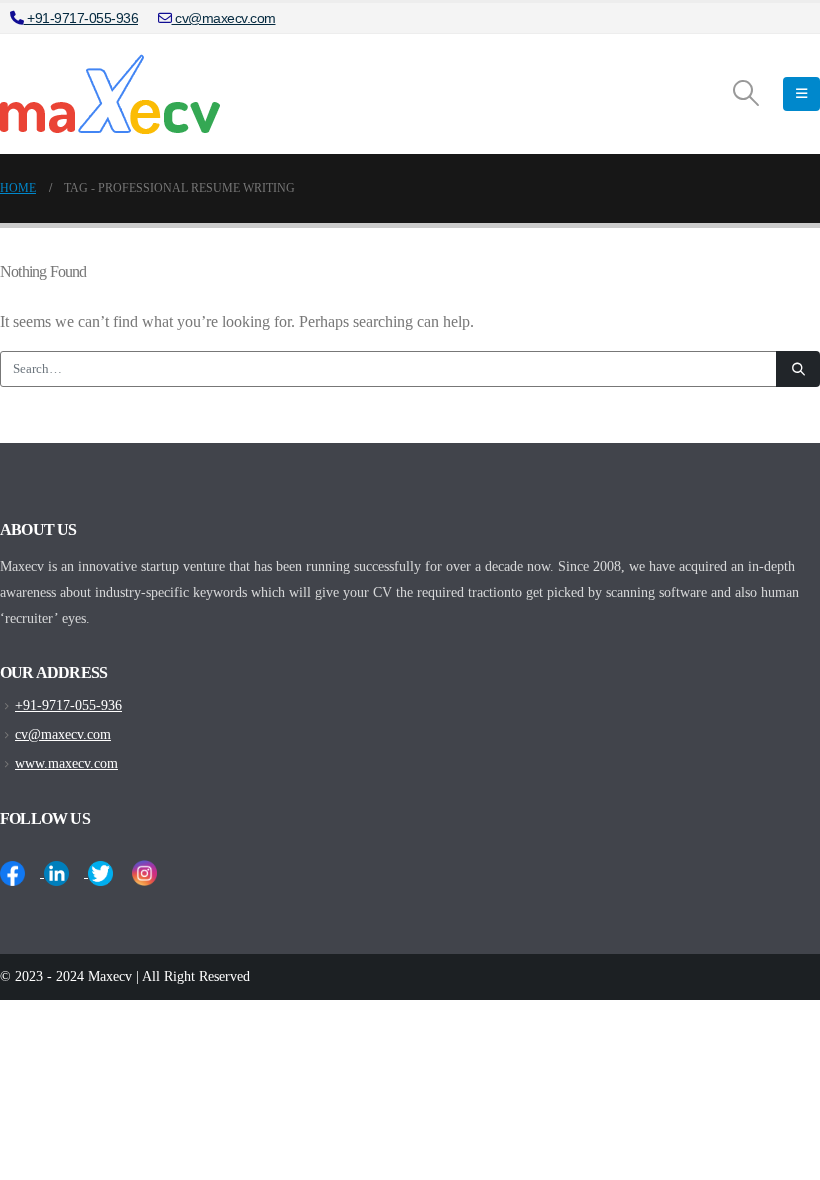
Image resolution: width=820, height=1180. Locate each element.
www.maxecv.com (66, 763)
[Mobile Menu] (801, 94)
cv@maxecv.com (224, 18)
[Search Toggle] (746, 94)
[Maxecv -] (110, 94)
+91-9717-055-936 (81, 18)
